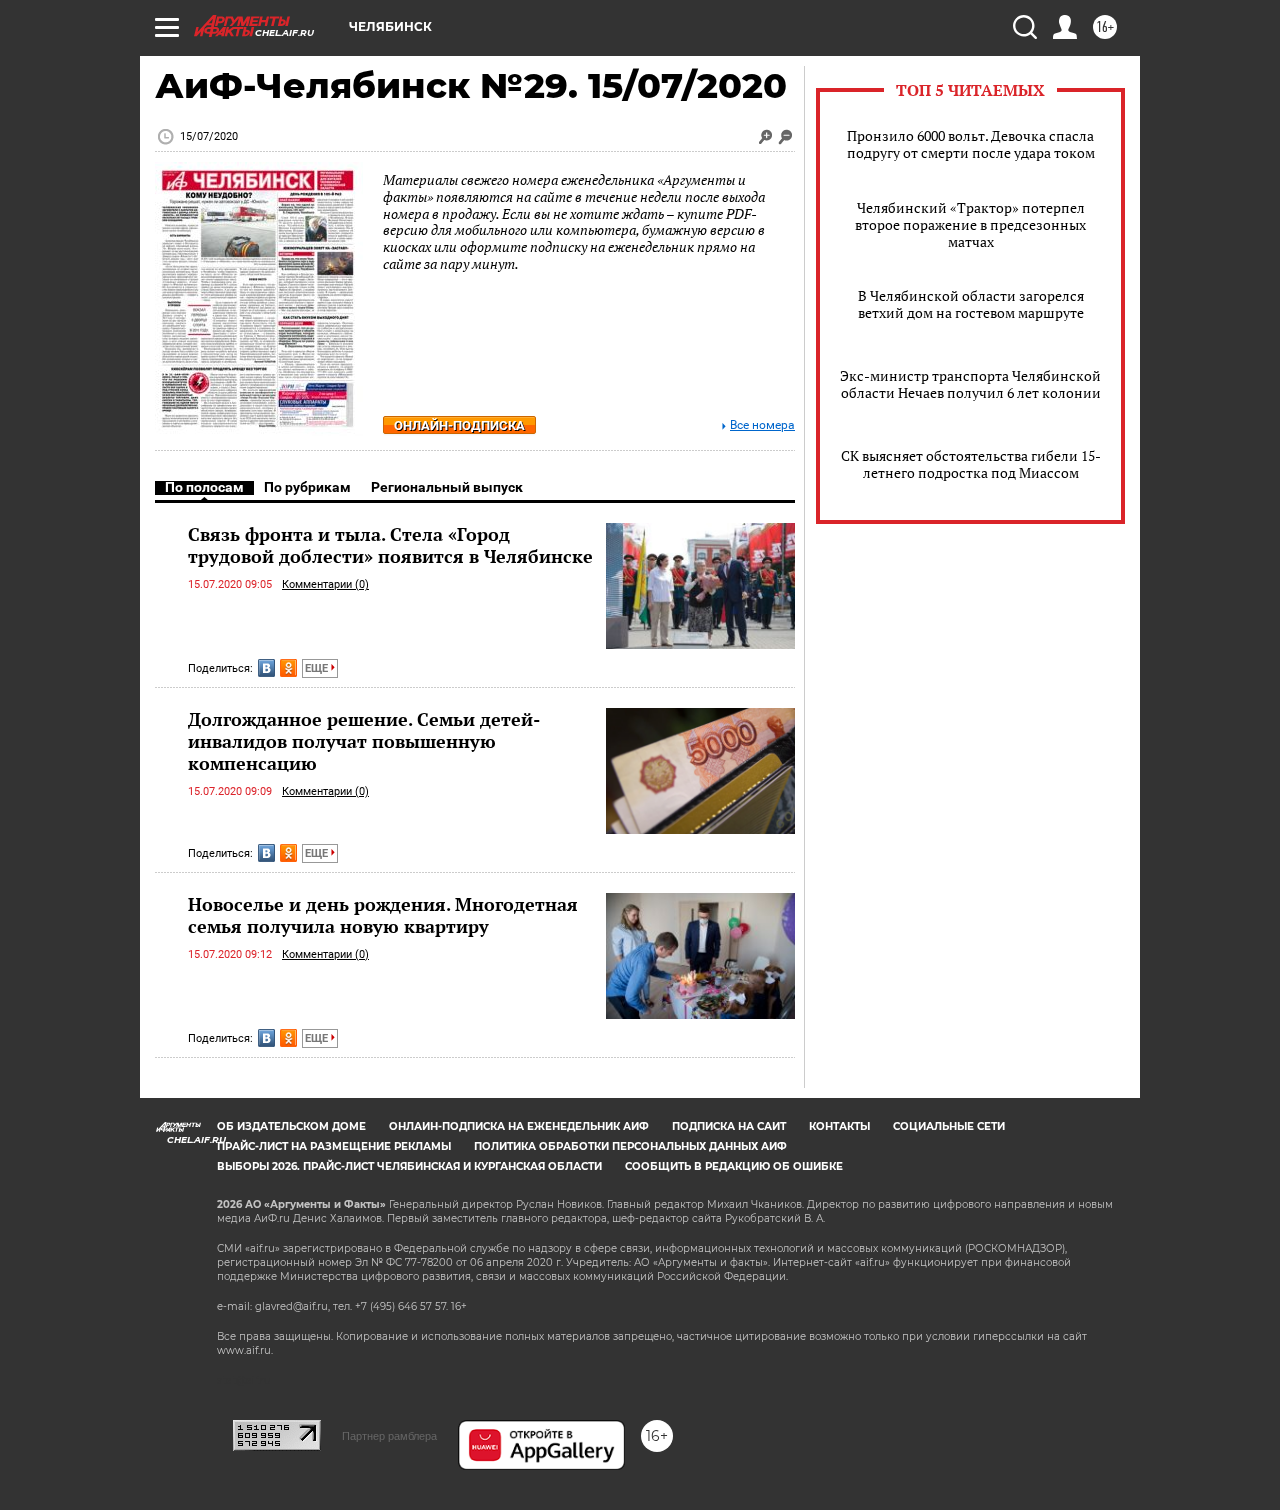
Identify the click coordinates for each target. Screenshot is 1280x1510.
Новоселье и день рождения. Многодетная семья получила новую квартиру (383, 915)
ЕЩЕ (318, 668)
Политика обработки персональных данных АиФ (630, 1146)
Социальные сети (949, 1126)
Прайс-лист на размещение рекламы (334, 1146)
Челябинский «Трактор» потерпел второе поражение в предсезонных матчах (970, 224)
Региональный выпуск (447, 487)
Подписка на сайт (729, 1126)
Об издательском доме (291, 1126)
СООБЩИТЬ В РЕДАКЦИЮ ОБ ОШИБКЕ (734, 1166)
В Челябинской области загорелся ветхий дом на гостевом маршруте (971, 304)
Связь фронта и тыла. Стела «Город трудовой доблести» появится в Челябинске (390, 545)
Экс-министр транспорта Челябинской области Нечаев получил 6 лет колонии (970, 384)
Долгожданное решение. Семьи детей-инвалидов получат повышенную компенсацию (364, 741)
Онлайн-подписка (459, 425)
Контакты (839, 1126)
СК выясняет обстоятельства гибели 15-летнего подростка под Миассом (971, 464)
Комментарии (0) (325, 584)
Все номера (762, 425)
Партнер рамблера (389, 1436)
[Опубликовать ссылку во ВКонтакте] (266, 668)
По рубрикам (307, 487)
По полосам (204, 487)
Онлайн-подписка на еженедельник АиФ (519, 1126)
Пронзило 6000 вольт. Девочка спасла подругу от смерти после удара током (971, 144)
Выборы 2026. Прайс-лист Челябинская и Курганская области (409, 1166)
